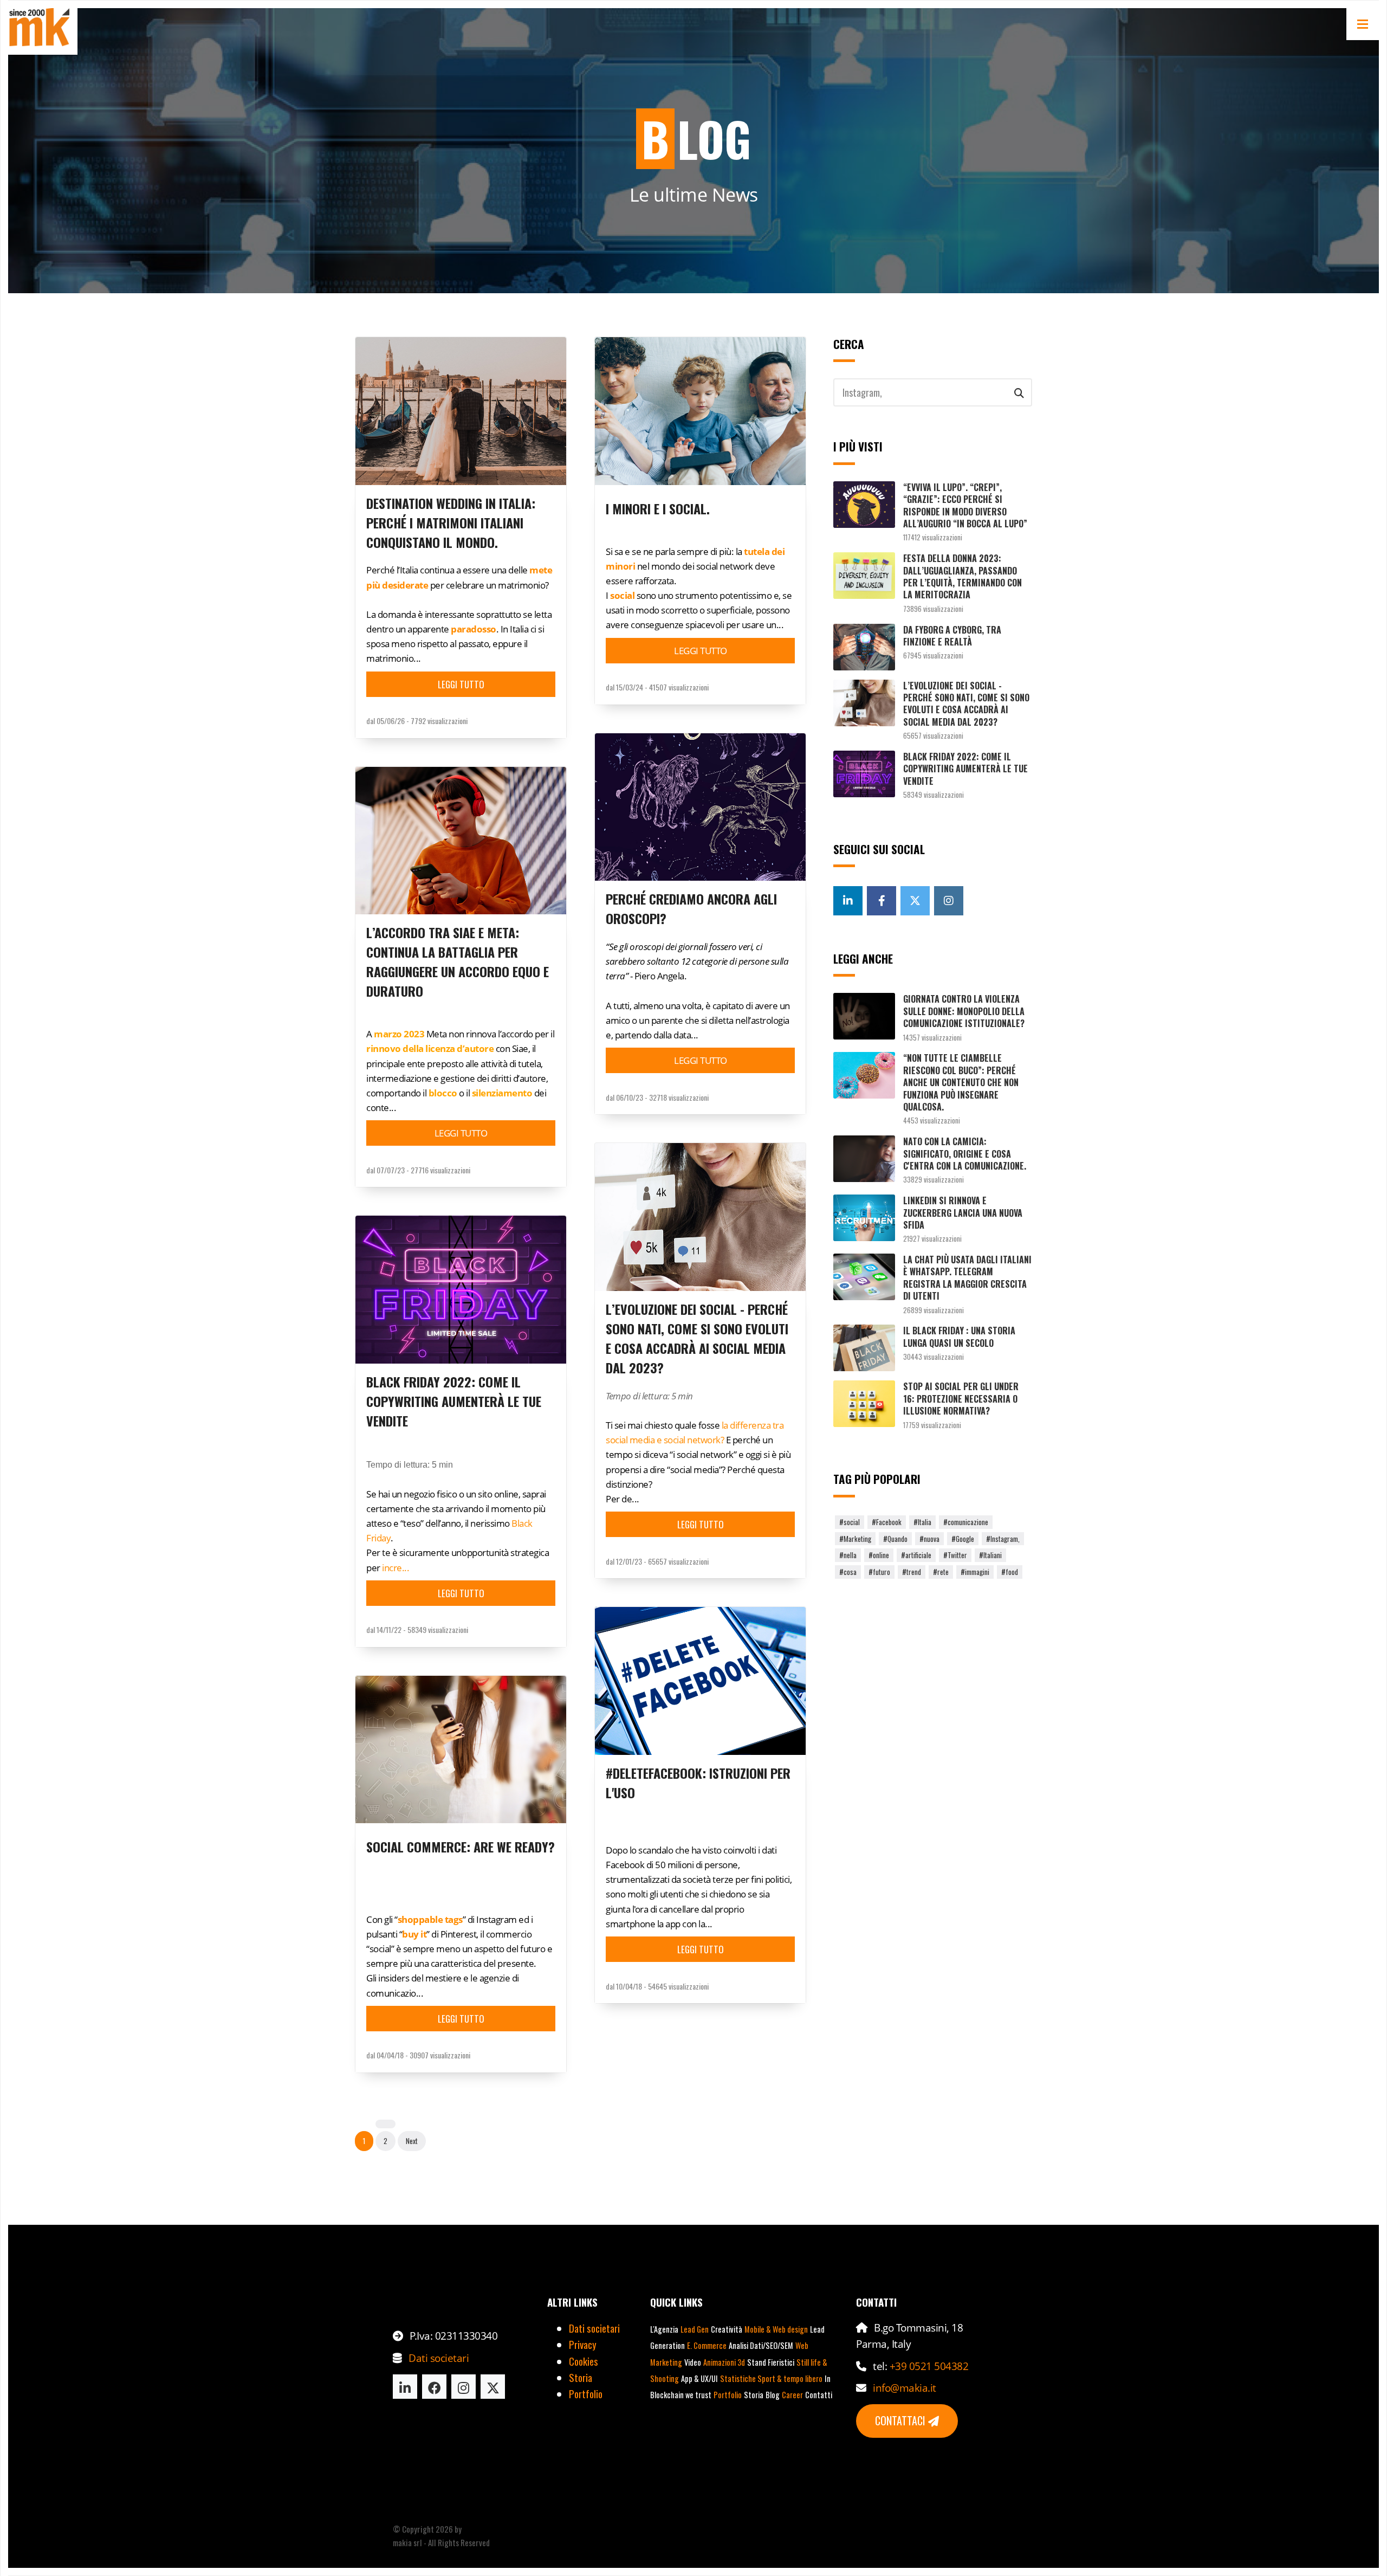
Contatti (819, 2395)
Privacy (583, 2344)
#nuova (929, 1539)
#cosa (848, 1572)
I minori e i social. (658, 508)
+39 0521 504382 (929, 2366)
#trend (912, 1572)
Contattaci (902, 2420)
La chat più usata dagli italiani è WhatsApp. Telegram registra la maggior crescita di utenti (967, 1278)
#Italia (922, 1522)
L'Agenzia (664, 2329)
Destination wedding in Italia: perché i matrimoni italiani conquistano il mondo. (451, 522)
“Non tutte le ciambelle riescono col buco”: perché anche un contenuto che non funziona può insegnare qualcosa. (961, 1082)
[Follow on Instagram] (464, 2387)
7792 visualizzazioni (439, 721)
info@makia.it (905, 2388)
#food (1010, 1572)
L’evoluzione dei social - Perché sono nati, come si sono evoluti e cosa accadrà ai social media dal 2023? (697, 1338)
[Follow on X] (493, 2387)
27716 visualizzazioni (440, 1170)
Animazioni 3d (724, 2362)
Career (792, 2395)
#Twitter (955, 1555)
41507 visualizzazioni (679, 687)
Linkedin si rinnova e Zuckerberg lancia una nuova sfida (963, 1213)
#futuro (879, 1572)
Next (412, 2141)
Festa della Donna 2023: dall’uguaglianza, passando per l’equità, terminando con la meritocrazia (963, 576)
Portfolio (586, 2393)
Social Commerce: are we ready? (461, 1847)
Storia (581, 2377)
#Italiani (990, 1555)
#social (850, 1522)
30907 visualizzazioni (440, 2055)
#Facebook (887, 1522)
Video (693, 2362)
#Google (963, 1539)
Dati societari (439, 2358)
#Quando (895, 1539)
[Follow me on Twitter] (915, 901)
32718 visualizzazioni (679, 1097)
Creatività (727, 2329)
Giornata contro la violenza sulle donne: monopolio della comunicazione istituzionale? (964, 1011)
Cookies (584, 2361)
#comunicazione (966, 1522)
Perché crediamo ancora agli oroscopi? (691, 908)
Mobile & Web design (776, 2329)
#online (879, 1555)
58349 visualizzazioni (438, 1629)
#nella (848, 1555)
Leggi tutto (461, 684)
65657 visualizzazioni (678, 1561)
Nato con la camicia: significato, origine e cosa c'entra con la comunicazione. (965, 1154)
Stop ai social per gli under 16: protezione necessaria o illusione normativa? (961, 1399)
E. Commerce (707, 2345)
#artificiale (916, 1555)
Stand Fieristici (771, 2362)
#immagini (975, 1572)
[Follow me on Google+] (848, 901)
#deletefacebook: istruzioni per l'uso (698, 1783)
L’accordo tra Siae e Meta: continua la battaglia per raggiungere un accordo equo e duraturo (458, 961)
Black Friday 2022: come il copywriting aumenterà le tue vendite (454, 1401)
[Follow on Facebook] (434, 2387)
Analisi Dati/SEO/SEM (761, 2345)
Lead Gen (695, 2329)
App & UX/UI (699, 2378)
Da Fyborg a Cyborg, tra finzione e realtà (952, 636)
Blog (773, 2395)
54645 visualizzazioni (678, 1986)
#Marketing (855, 1539)
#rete (941, 1572)
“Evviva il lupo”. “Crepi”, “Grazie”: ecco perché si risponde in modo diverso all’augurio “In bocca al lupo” (965, 505)
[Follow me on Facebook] (882, 901)
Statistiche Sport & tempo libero (771, 2378)
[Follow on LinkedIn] (405, 2387)
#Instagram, (1003, 1539)
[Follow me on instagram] (949, 901)
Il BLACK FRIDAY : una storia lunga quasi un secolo (959, 1337)
